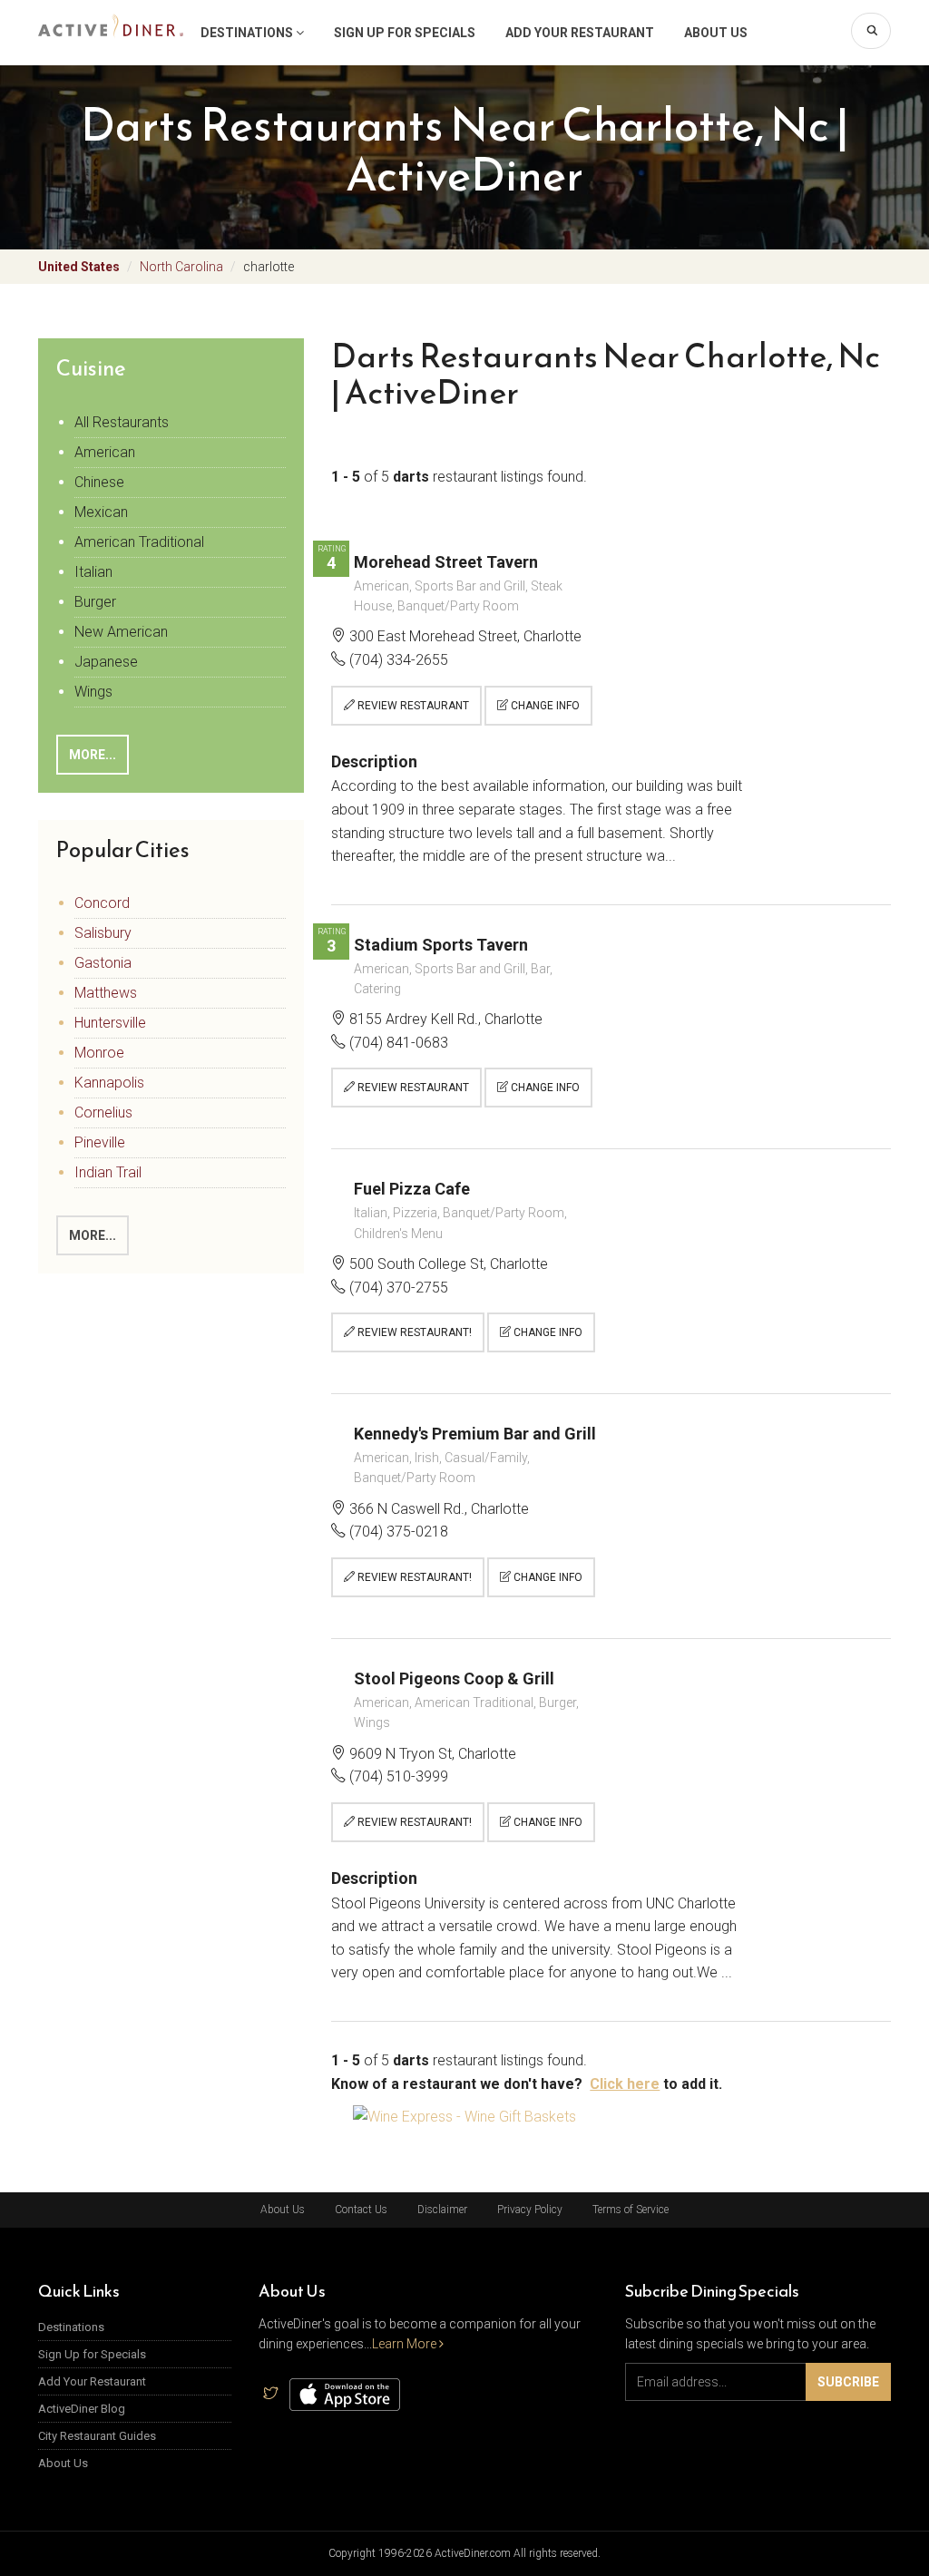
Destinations (248, 33)
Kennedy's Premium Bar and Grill (475, 1434)
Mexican (101, 512)
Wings (93, 692)
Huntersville (110, 1023)
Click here (625, 2084)
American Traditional (139, 542)
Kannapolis (109, 1083)
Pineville (100, 1142)
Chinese (99, 482)
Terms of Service (631, 2210)
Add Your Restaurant (580, 33)
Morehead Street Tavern (446, 562)
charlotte (269, 267)
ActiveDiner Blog (82, 2409)
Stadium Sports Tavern (441, 945)
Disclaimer (442, 2210)
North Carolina (181, 267)
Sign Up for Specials (405, 33)
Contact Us (361, 2210)
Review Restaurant (412, 706)
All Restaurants (122, 422)
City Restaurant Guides (97, 2436)
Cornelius (103, 1112)
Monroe (99, 1053)
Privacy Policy (530, 2210)
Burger (95, 602)
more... (93, 755)
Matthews (106, 993)
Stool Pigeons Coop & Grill (454, 1678)
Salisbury (103, 933)
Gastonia (103, 963)
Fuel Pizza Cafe (412, 1189)
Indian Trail (108, 1172)
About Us (716, 33)
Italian (93, 572)
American (105, 452)
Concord (102, 903)
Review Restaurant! (413, 1332)
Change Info (544, 706)
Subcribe (848, 2382)
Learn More (406, 2344)
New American (121, 632)
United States (79, 267)
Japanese (106, 662)
